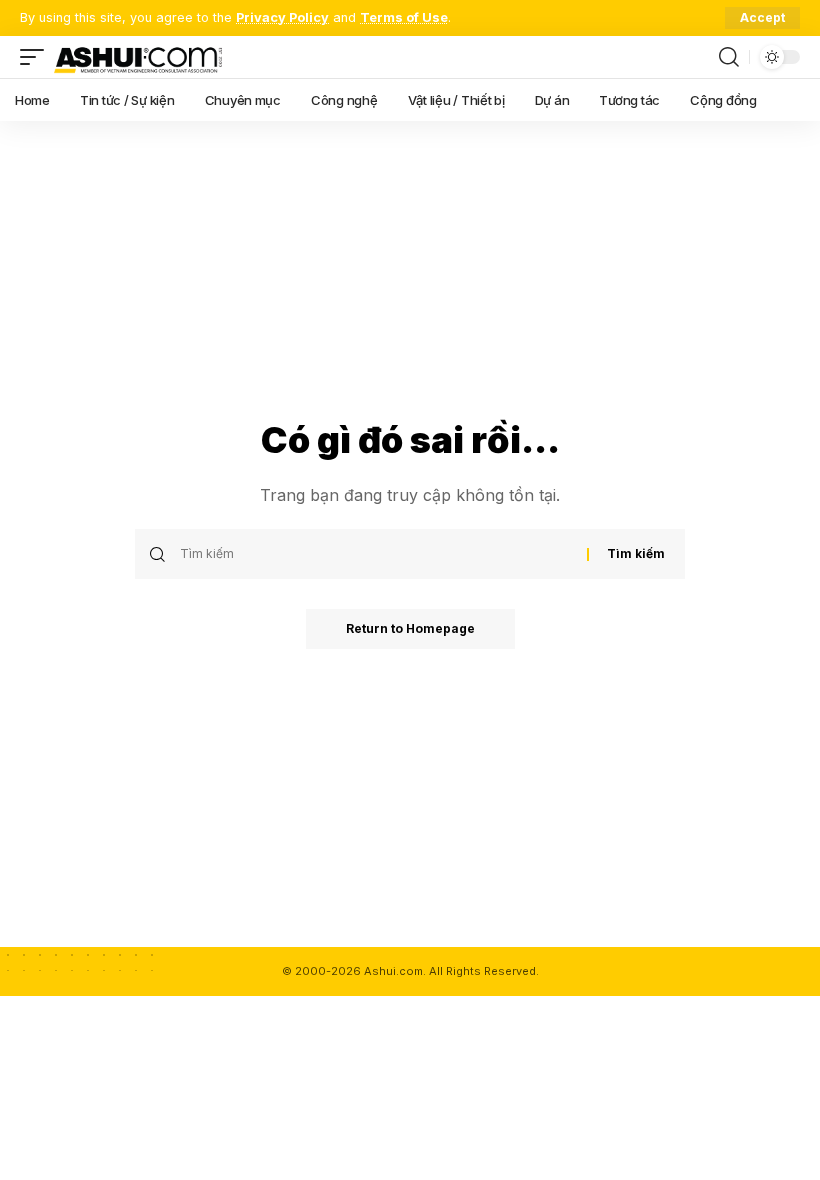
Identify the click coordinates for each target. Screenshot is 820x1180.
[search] (729, 57)
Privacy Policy (282, 17)
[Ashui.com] (138, 57)
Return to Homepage (410, 628)
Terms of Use (404, 17)
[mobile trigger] (37, 57)
